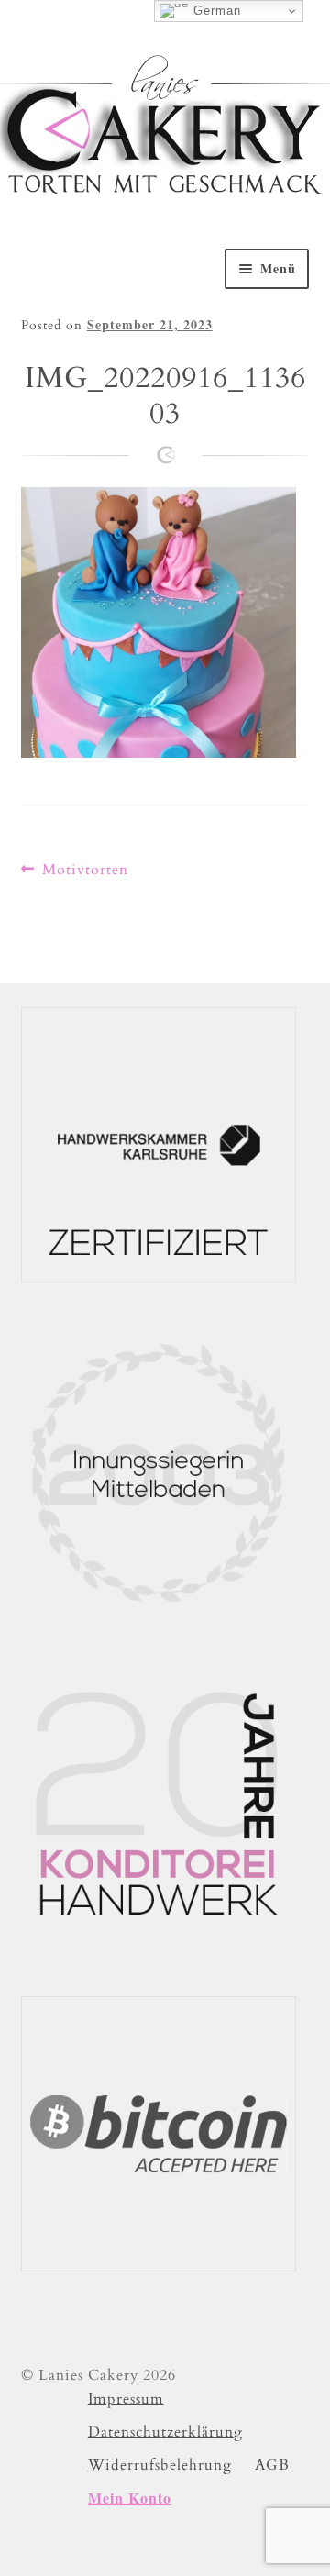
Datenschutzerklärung (165, 2432)
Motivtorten (85, 870)
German (215, 11)
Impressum (126, 2399)
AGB (272, 2465)
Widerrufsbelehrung (160, 2465)
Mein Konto (130, 2498)
